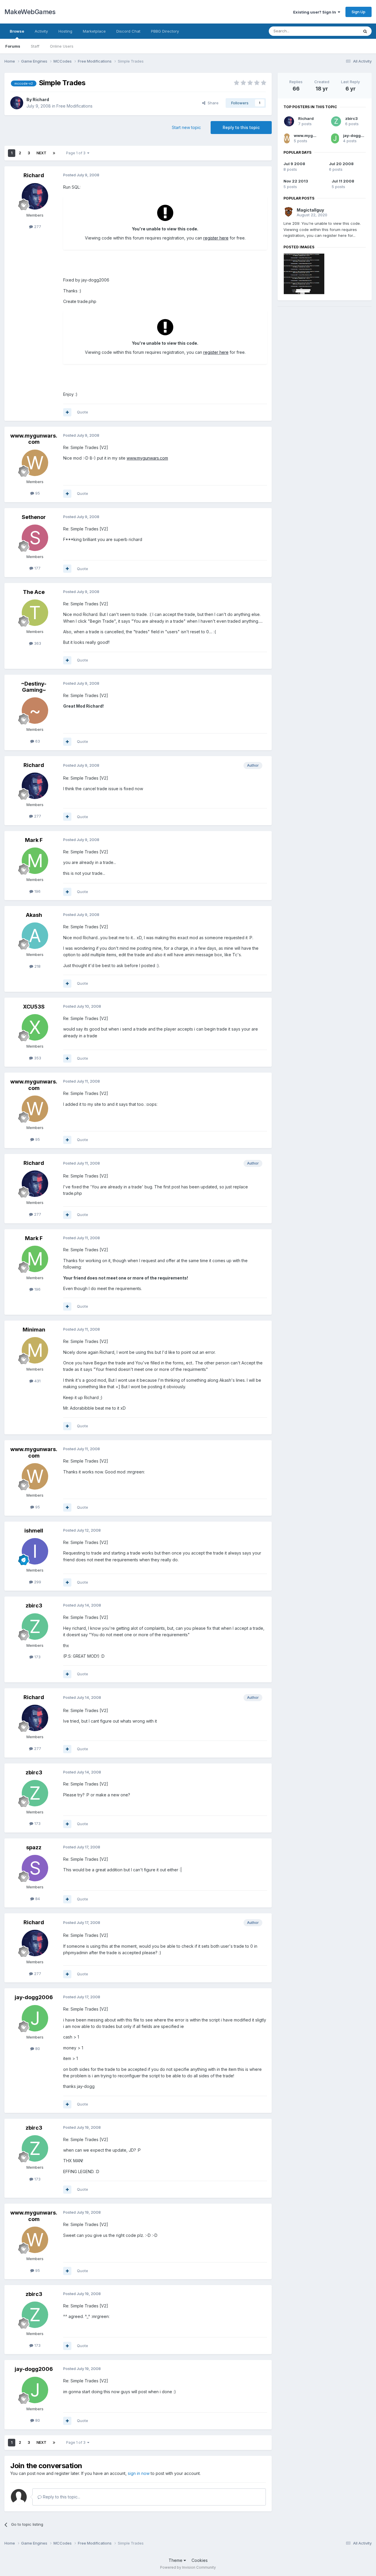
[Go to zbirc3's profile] (35, 1627)
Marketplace (94, 31)
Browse (17, 31)
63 (37, 741)
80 (37, 2049)
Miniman (34, 1330)
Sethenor (34, 517)
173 (37, 1657)
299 (37, 1582)
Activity (41, 31)
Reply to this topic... (61, 2497)
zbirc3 (34, 1606)
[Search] (365, 31)
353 (37, 1058)
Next (41, 153)
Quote (83, 412)
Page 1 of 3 (77, 153)
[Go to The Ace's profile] (35, 613)
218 (37, 966)
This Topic (341, 31)
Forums (13, 46)
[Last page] (54, 153)
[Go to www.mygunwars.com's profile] (35, 463)
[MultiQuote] (67, 412)
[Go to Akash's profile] (35, 936)
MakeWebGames (30, 12)
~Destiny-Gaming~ (34, 687)
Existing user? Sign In (315, 12)
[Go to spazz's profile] (35, 1868)
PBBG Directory (165, 31)
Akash (34, 915)
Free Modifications (74, 106)
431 (37, 1381)
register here (216, 238)
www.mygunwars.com (34, 439)
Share (212, 103)
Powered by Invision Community (188, 2567)
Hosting (65, 31)
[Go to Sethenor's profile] (35, 538)
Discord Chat (128, 31)
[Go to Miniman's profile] (35, 1350)
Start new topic (186, 127)
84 (37, 1899)
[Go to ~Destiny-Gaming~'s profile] (35, 711)
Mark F (34, 840)
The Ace (34, 592)
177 (37, 568)
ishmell (34, 1531)
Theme (176, 2560)
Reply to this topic (241, 127)
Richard (41, 99)
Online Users (62, 46)
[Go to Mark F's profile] (35, 861)
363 (37, 643)
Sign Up (359, 12)
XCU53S (34, 1007)
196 (37, 891)
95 (37, 493)
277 (37, 227)
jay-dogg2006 (34, 1997)
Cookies (200, 2560)
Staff (35, 46)
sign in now (139, 2473)
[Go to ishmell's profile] (35, 1551)
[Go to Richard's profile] (17, 103)
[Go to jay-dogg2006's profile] (35, 2018)
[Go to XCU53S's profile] (35, 1027)
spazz (34, 1847)
